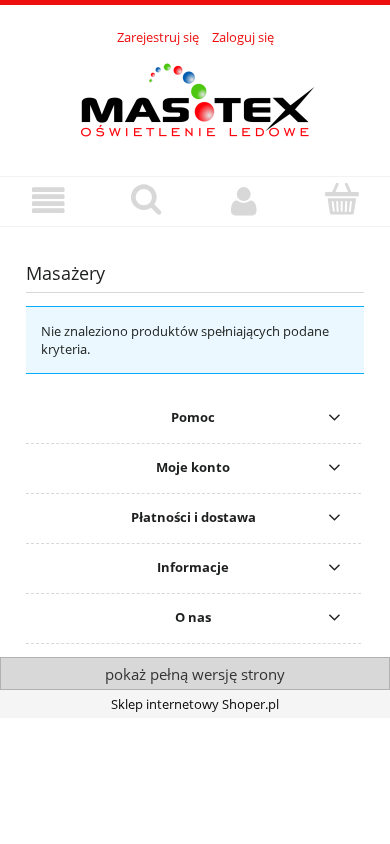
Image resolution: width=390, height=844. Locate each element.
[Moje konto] (244, 200)
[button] (49, 200)
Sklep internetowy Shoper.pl (195, 704)
